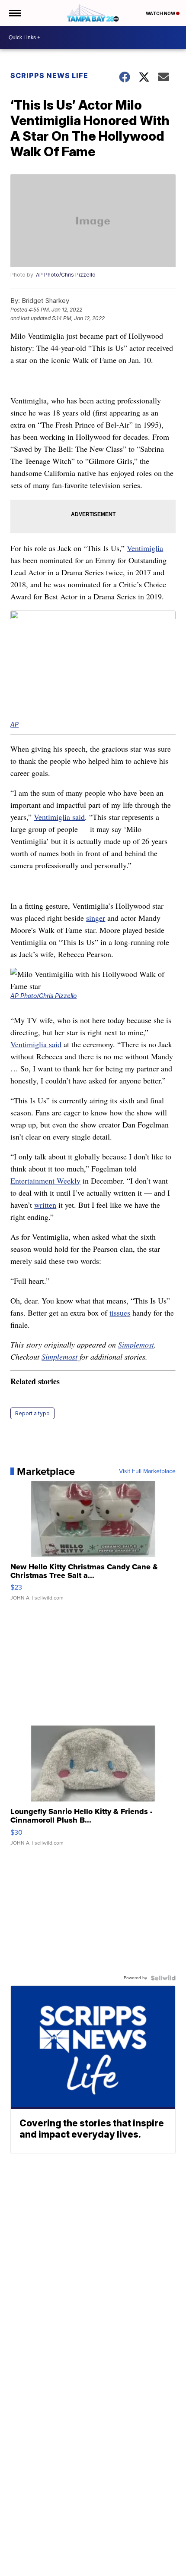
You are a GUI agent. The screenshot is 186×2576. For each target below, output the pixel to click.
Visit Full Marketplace (147, 1471)
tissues (120, 1313)
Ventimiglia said (59, 817)
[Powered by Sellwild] (163, 1978)
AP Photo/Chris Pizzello (66, 275)
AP (14, 724)
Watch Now (161, 13)
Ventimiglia (145, 548)
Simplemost (136, 1345)
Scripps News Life (49, 76)
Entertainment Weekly (45, 1181)
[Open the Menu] (14, 13)
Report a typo (32, 1413)
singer (96, 918)
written (45, 1205)
